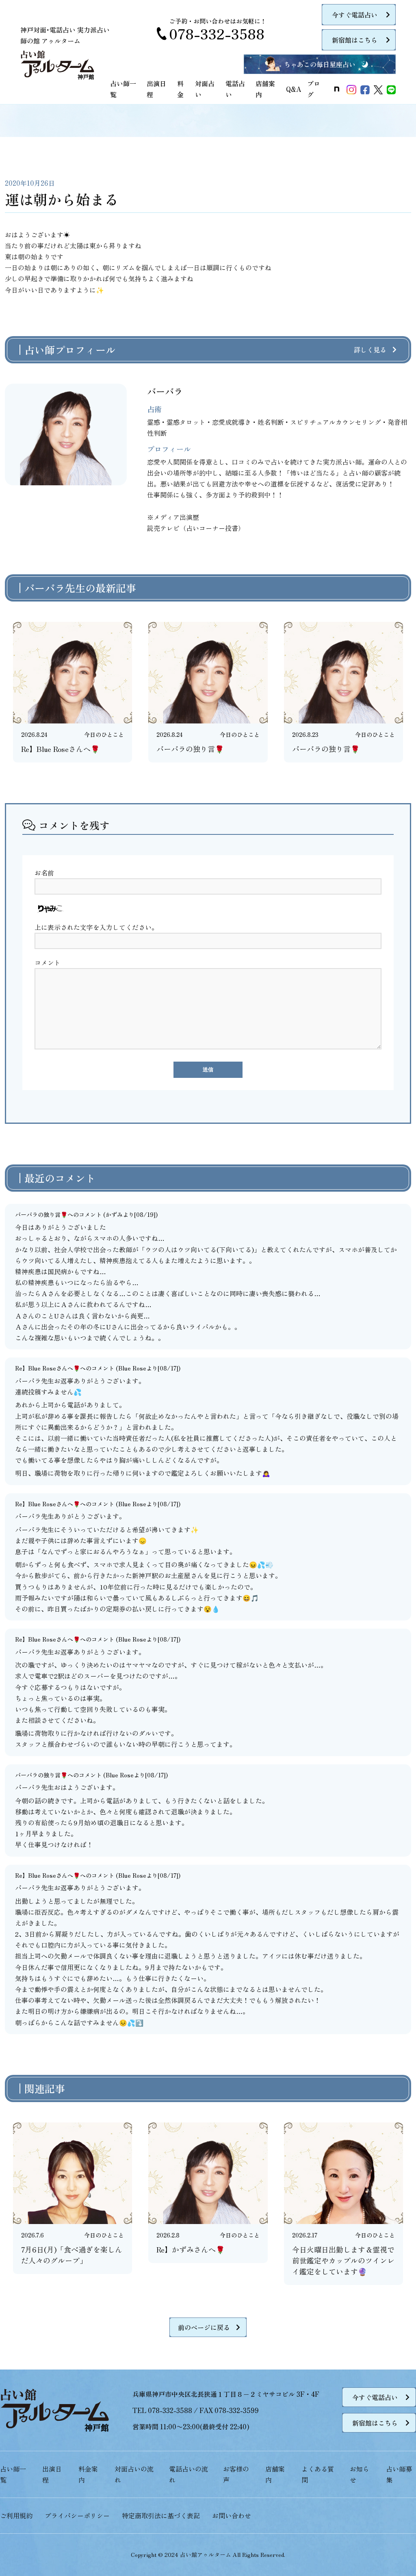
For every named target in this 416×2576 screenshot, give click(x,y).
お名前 (44, 873)
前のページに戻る (204, 2327)
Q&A (294, 89)
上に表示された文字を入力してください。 (96, 927)
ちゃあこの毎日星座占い (320, 64)
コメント (48, 962)
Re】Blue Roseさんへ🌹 (48, 1368)
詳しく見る (370, 350)
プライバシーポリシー (77, 2515)
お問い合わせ (232, 2515)
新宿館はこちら (355, 40)
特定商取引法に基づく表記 (161, 2515)
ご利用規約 (16, 2515)
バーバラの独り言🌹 (41, 1214)
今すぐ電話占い (355, 15)
